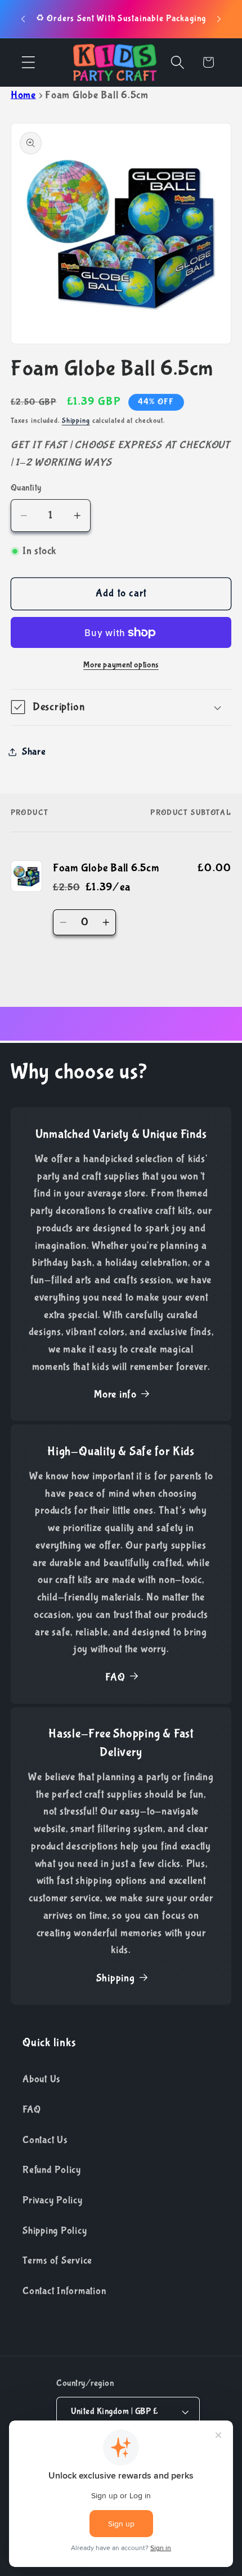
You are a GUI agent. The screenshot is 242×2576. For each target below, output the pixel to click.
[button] (28, 62)
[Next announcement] (219, 19)
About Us (41, 2079)
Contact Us (45, 2140)
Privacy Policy (53, 2200)
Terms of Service (57, 2260)
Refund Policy (52, 2170)
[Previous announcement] (23, 19)
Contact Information (64, 2291)
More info (115, 1394)
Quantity (26, 488)
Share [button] (34, 752)
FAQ (115, 1677)
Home (23, 95)
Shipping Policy (55, 2231)
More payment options (121, 665)
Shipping (76, 421)
